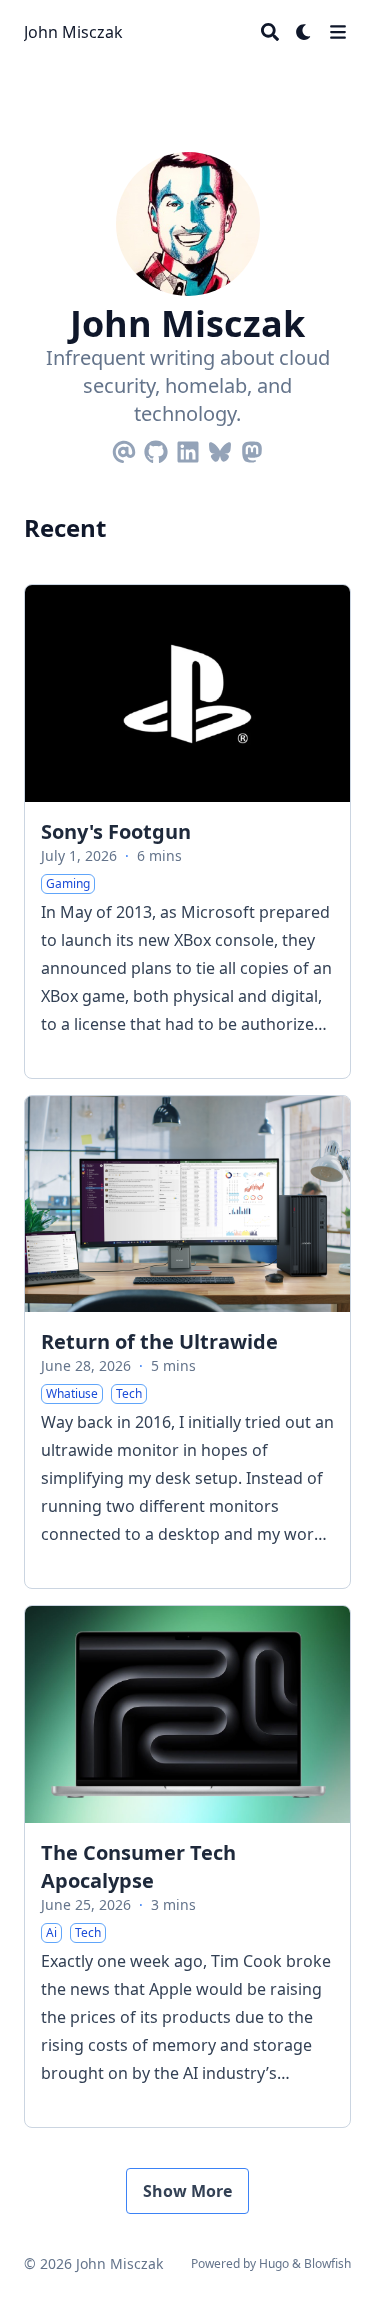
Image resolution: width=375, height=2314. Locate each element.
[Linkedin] (188, 448)
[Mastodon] (252, 448)
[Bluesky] (220, 448)
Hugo (274, 2263)
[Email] (124, 448)
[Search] (270, 32)
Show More (187, 2191)
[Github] (156, 448)
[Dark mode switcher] (304, 32)
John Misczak (73, 32)
